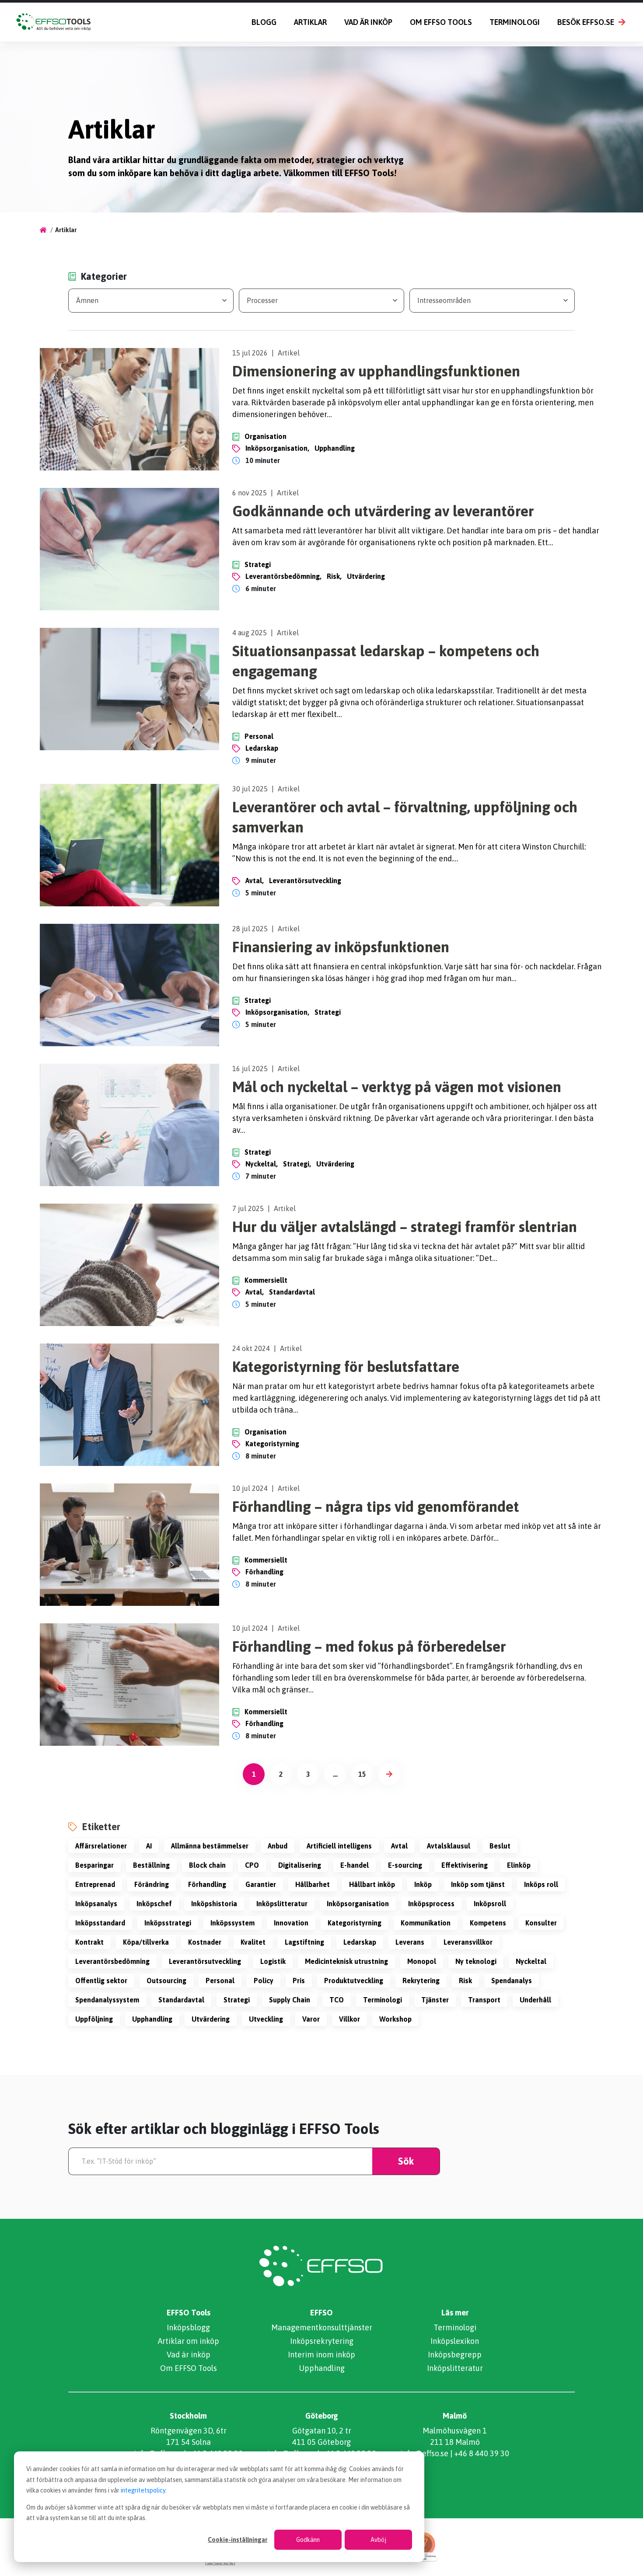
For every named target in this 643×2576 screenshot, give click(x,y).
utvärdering (366, 576)
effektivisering (465, 1865)
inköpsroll (490, 1904)
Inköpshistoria (214, 1904)
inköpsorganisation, (277, 448)
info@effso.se (424, 2453)
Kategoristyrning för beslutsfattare (346, 1366)
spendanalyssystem (107, 2000)
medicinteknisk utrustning (346, 1961)
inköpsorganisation (358, 1904)
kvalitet (253, 1942)
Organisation (266, 436)
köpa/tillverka (146, 1942)
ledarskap (262, 748)
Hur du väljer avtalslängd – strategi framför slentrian (405, 1227)
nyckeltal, (262, 1164)
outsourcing (166, 1981)
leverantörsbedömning (112, 1961)
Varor (311, 2019)
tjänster (435, 2000)
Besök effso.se (586, 22)
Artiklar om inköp (189, 2341)
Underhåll (535, 2000)
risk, (334, 576)
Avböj (378, 2540)
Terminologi (515, 22)
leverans (410, 1942)
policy (264, 1981)
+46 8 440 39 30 (482, 2453)
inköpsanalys (96, 1904)
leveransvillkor (468, 1942)
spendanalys (512, 1981)
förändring (152, 1884)
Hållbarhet (313, 1884)
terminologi (383, 2000)
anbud (278, 1846)
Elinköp (519, 1865)
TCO (337, 2000)
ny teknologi (476, 1961)
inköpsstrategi (168, 1923)
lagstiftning (304, 1942)
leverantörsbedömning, (283, 576)
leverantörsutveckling (305, 881)
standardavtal (292, 1292)
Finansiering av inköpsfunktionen (341, 947)
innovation (291, 1923)
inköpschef (154, 1904)
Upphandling (322, 2368)
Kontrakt (89, 1942)
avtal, (255, 881)
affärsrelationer (101, 1846)
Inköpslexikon (455, 2341)
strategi (328, 1012)
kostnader (205, 1942)
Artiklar (310, 22)
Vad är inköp (368, 22)
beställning (151, 1865)
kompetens (488, 1923)
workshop (395, 2019)
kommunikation (426, 1923)
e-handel (355, 1865)
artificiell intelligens (339, 1846)
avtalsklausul (449, 1846)
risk (465, 1981)
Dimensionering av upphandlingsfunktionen (376, 371)
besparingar (94, 1865)
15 (362, 1774)
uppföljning (94, 2019)
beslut (500, 1846)
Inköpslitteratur (282, 1904)
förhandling (264, 1572)
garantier (261, 1884)
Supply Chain (290, 2000)
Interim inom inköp (321, 2355)
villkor (349, 2019)
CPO (252, 1865)
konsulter (541, 1923)
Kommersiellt (266, 1280)
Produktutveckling (354, 1981)
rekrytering (421, 1981)
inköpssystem (232, 1923)
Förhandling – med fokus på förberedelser (369, 1646)
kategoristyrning (272, 1444)
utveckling (266, 2019)
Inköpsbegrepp (455, 2355)
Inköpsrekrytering (322, 2341)
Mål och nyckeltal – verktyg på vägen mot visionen (397, 1087)
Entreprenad (95, 1884)
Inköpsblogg (188, 2327)
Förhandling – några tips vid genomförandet (376, 1506)
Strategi (258, 564)
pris (299, 1981)
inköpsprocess (431, 1904)
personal (220, 1981)
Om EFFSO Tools (441, 22)
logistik (273, 1961)
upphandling (335, 448)
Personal (259, 736)
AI (149, 1846)
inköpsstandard (100, 1923)
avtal (399, 1846)
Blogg (264, 22)
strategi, (297, 1164)
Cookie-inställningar (238, 2540)
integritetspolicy (143, 2490)
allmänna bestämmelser (210, 1846)
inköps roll (541, 1884)
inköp (423, 1884)
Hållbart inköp (372, 1884)
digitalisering (300, 1865)
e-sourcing (405, 1865)
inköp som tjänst (478, 1884)
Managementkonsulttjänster (322, 2327)
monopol (422, 1961)
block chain (207, 1865)
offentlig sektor (101, 1981)
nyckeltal (531, 1961)
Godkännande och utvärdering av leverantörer (383, 511)
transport (484, 2000)
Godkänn (308, 2540)
